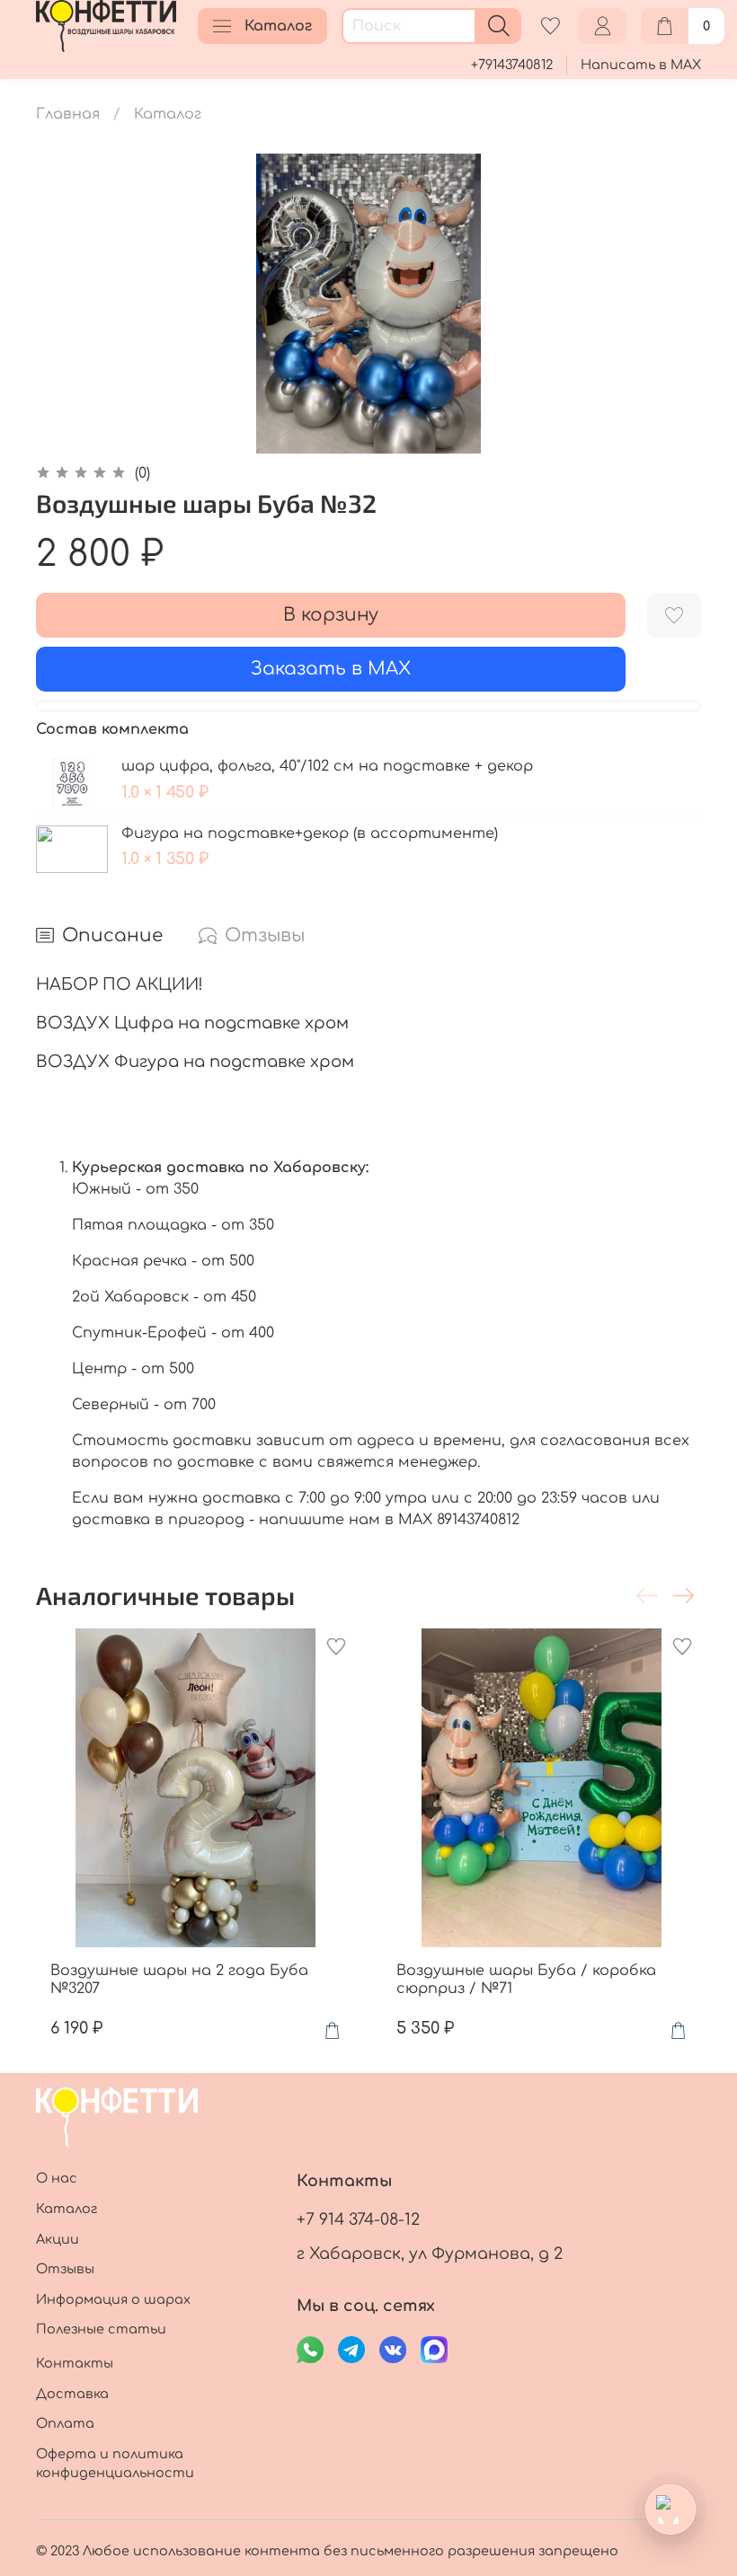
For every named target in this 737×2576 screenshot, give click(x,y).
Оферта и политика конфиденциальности (115, 2464)
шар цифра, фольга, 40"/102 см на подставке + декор (327, 766)
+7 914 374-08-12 (358, 2219)
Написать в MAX (641, 65)
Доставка (72, 2394)
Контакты (75, 2363)
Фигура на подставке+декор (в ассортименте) (310, 834)
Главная (68, 114)
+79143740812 (512, 65)
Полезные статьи (101, 2329)
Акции (58, 2239)
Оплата (65, 2423)
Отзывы (65, 2269)
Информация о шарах (113, 2299)
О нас (57, 2178)
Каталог (278, 26)
